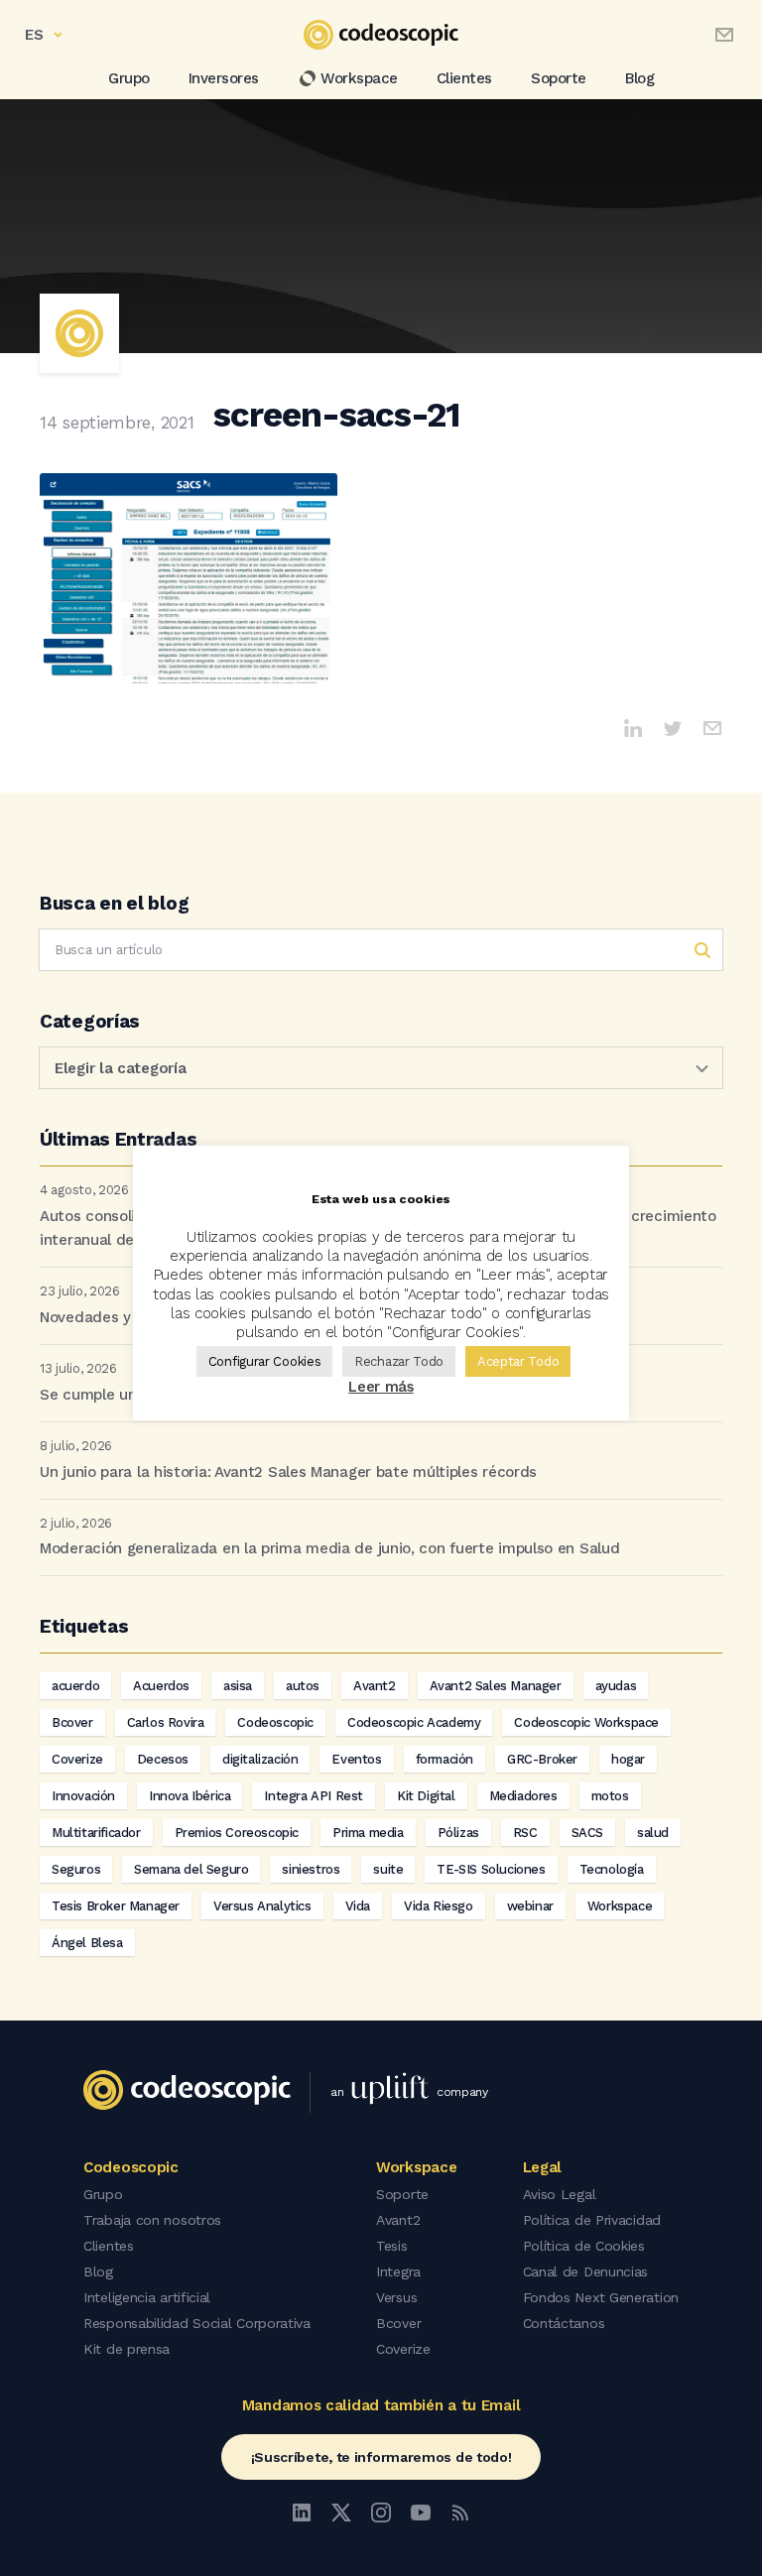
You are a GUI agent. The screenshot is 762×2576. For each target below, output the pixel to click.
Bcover (72, 1722)
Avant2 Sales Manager (496, 1686)
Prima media (368, 1833)
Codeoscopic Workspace (586, 1722)
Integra (398, 2271)
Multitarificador (96, 1833)
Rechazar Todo (399, 1361)
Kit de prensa (127, 2349)
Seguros (76, 1869)
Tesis (392, 2246)
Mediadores (523, 1796)
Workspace (359, 78)
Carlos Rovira (166, 1722)
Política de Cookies (584, 2246)
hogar (628, 1759)
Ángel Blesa (87, 1943)
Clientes (464, 78)
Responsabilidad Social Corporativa (197, 2323)
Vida (358, 1906)
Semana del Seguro (191, 1869)
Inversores (224, 78)
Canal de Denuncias (586, 2271)
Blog (639, 78)
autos (303, 1686)
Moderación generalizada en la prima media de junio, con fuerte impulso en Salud (329, 1548)
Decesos (163, 1759)
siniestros (311, 1869)
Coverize (77, 1759)
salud (653, 1833)
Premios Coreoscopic (237, 1833)
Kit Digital (426, 1796)
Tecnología (612, 1869)
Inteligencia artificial (147, 2297)
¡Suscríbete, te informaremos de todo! (381, 2457)
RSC (525, 1833)
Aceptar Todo (518, 1361)
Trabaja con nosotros (152, 2220)
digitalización (260, 1759)
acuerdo (75, 1686)
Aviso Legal (560, 2194)
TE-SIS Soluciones (491, 1869)
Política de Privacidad (592, 2220)
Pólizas (458, 1833)
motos (610, 1796)
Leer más (381, 1387)
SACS (587, 1833)
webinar (530, 1906)
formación (444, 1759)
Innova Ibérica (190, 1796)
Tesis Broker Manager (116, 1906)
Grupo (129, 78)
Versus (396, 2297)
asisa (238, 1686)
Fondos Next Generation (601, 2297)
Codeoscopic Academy (414, 1722)
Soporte (559, 78)
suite (388, 1869)
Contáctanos (564, 2323)
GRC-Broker (542, 1759)
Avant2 (375, 1686)
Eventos (356, 1759)
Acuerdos (161, 1686)
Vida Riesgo (439, 1906)
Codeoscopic (275, 1722)
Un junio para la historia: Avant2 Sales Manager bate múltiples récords (288, 1472)
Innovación (83, 1796)
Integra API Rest (314, 1796)
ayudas (616, 1686)
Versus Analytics (262, 1906)
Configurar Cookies (265, 1361)
